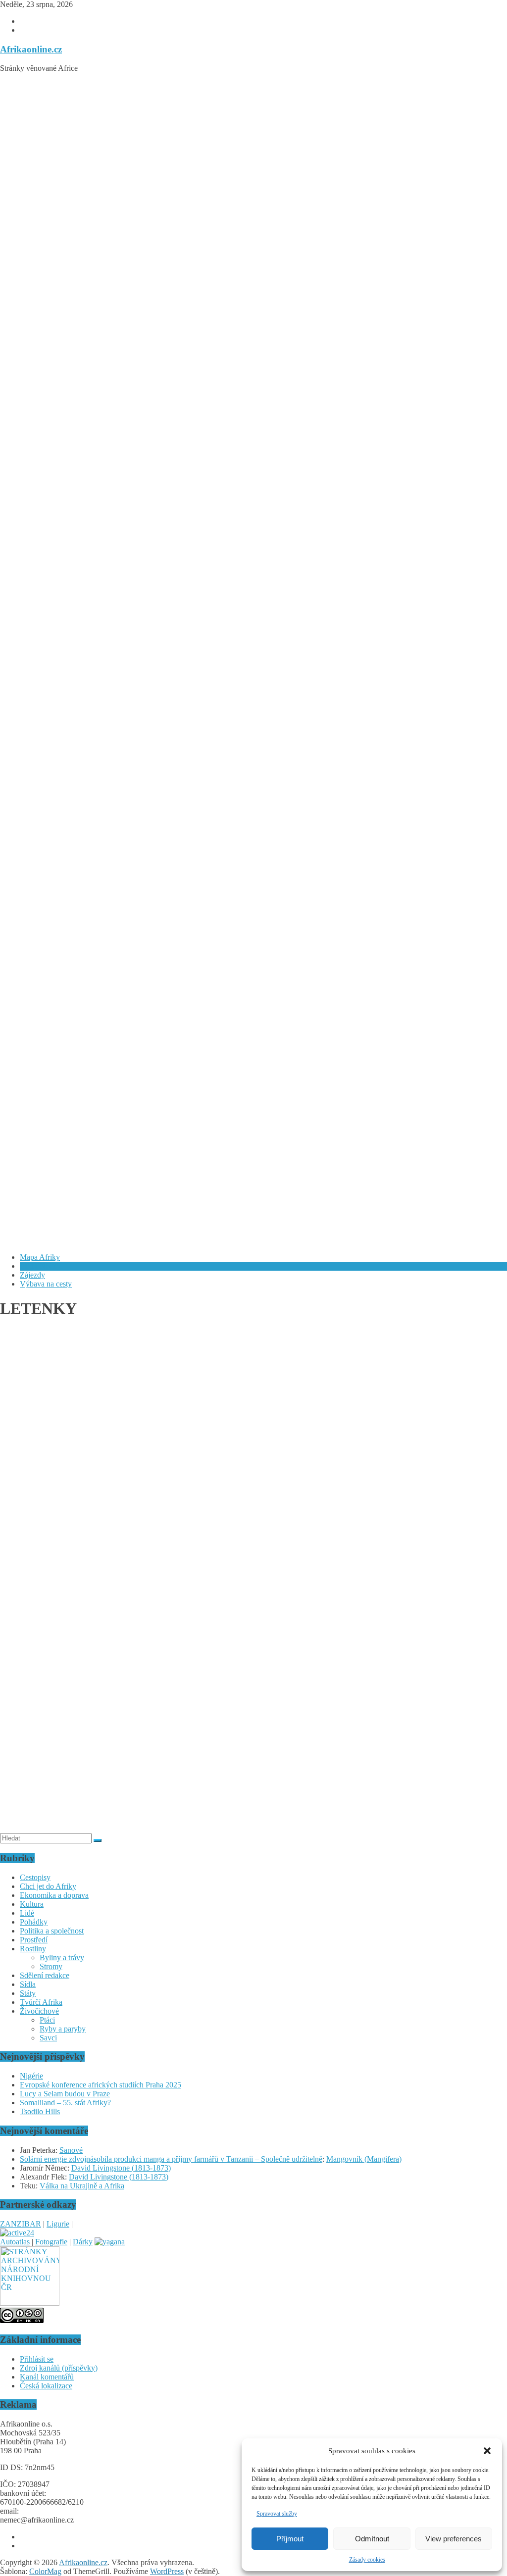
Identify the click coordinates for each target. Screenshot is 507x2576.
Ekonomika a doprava (54, 1895)
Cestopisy (35, 1877)
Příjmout (290, 2539)
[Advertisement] (253, 150)
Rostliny (33, 1949)
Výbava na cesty (46, 1284)
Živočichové (39, 2011)
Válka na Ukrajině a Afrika (82, 2186)
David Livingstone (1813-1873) (121, 2168)
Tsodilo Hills (40, 2111)
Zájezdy (32, 1275)
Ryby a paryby (63, 2029)
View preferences (454, 2539)
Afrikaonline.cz (31, 49)
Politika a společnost (52, 1931)
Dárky (83, 2242)
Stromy (51, 1966)
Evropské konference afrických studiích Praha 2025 (101, 2085)
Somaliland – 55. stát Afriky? (65, 2103)
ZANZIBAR (21, 2224)
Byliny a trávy (62, 1957)
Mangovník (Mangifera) (364, 2159)
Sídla (28, 1984)
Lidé (27, 1913)
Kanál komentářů (47, 2377)
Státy (28, 1993)
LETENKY (39, 1266)
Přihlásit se (37, 2359)
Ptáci (47, 2020)
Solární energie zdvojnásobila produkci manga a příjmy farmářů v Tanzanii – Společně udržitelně (171, 2159)
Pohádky (34, 1922)
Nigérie (31, 2076)
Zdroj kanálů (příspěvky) (59, 2368)
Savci (48, 2038)
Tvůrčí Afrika (41, 2002)
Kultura (32, 1904)
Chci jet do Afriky (48, 1886)
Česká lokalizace (46, 2386)
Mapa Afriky (40, 1257)
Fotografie (51, 2242)
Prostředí (34, 1940)
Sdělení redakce (45, 1975)
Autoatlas (15, 2242)
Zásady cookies (367, 2560)
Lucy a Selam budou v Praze (65, 2094)
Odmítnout (372, 2539)
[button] (487, 2451)
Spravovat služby (277, 2514)
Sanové (71, 2150)
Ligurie (58, 2224)
